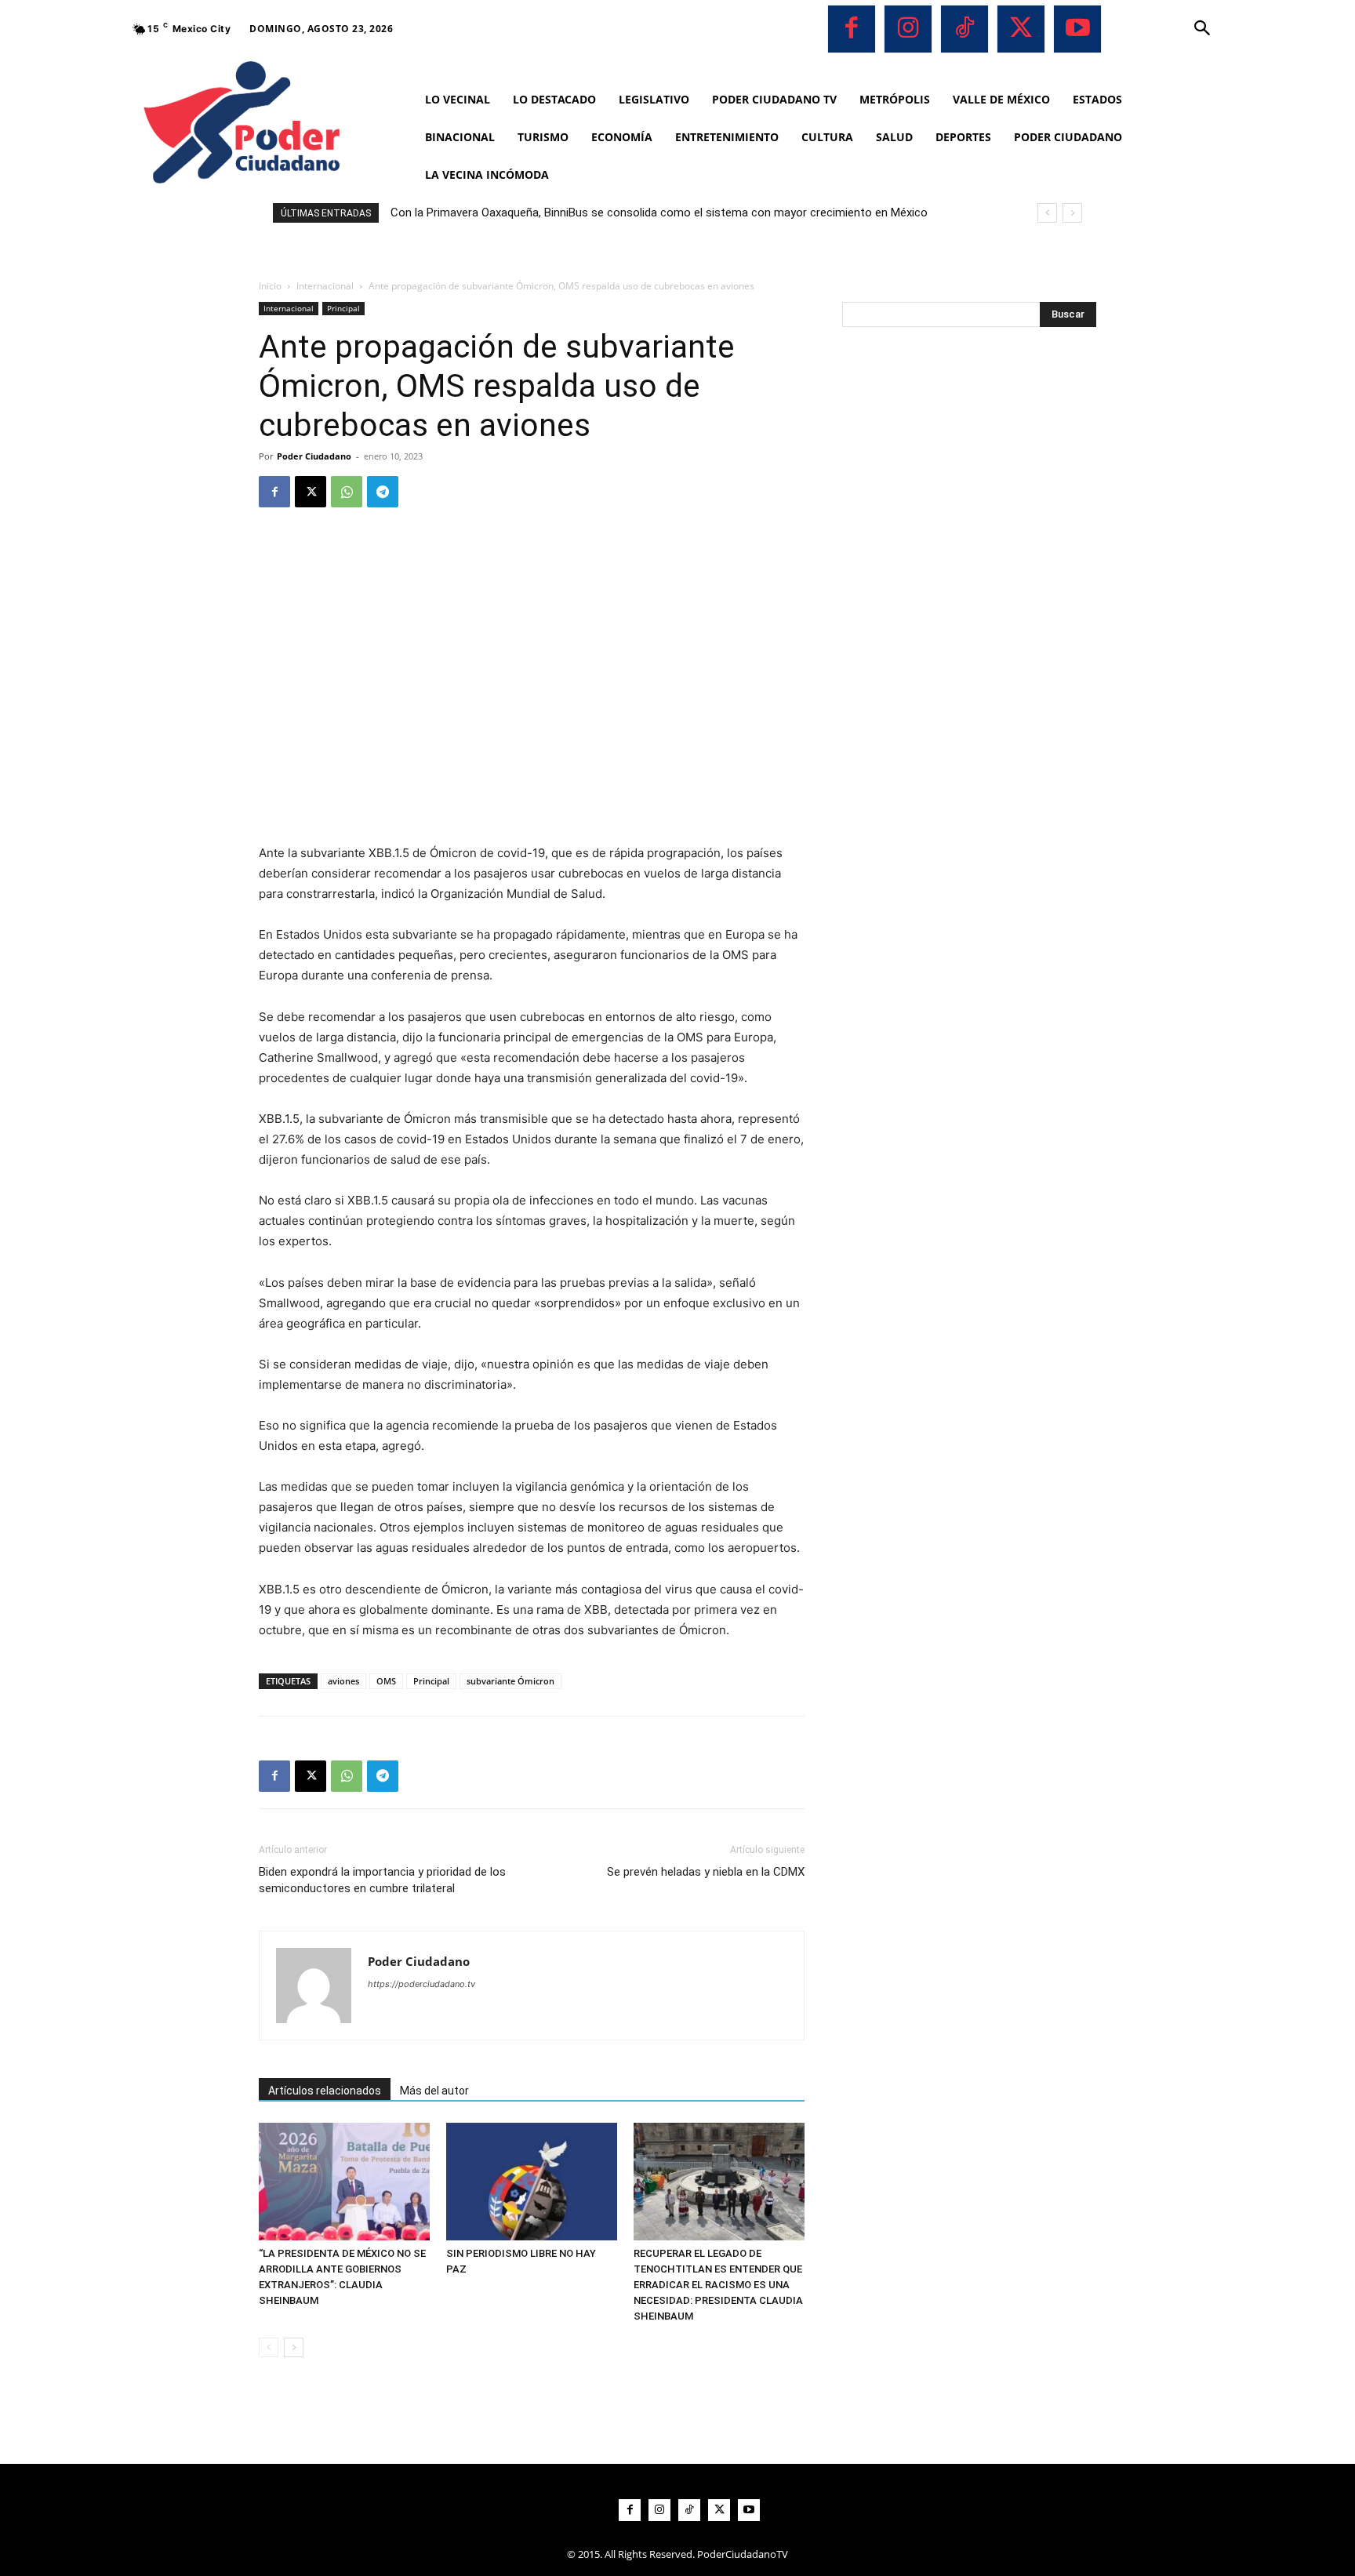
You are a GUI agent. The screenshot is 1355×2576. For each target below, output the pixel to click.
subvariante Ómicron (510, 1681)
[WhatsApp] (347, 492)
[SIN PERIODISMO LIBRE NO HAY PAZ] (532, 2182)
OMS (386, 1681)
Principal (343, 308)
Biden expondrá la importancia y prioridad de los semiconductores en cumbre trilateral (382, 1880)
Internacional (325, 286)
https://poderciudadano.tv (421, 1984)
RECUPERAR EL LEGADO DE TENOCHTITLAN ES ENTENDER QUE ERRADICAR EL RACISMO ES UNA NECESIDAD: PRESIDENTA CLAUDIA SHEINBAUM (718, 2285)
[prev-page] (269, 2347)
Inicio (270, 286)
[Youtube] (1077, 29)
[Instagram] (908, 29)
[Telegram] (383, 492)
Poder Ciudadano (314, 456)
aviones (343, 1681)
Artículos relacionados (325, 2091)
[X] (1021, 29)
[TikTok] (964, 29)
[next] (1072, 213)
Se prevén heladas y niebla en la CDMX (706, 1872)
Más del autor (434, 2091)
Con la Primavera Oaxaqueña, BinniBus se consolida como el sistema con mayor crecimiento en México (659, 213)
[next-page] (294, 2347)
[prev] (1047, 213)
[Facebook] (852, 29)
